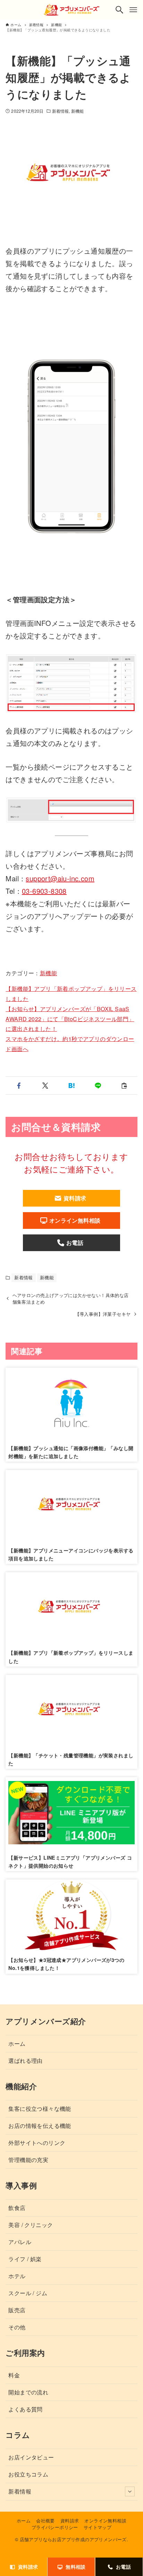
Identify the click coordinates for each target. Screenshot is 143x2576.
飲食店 (17, 2208)
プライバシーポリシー (55, 2527)
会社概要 (45, 2521)
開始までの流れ (28, 2392)
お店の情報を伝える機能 (40, 2126)
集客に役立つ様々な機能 (40, 2109)
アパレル (20, 2242)
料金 (14, 2375)
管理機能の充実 (28, 2160)
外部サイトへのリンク (37, 2143)
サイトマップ (98, 2527)
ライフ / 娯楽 (25, 2259)
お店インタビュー (31, 2457)
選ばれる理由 (25, 2061)
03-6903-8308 (44, 891)
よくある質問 (25, 2409)
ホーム (17, 2044)
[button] (19, 1086)
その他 (17, 2327)
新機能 (77, 111)
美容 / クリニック (31, 2225)
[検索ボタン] (119, 10)
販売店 (17, 2310)
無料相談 (76, 2567)
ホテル (17, 2276)
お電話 (123, 2567)
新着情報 (60, 111)
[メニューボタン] (133, 10)
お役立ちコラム (28, 2474)
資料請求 (70, 2521)
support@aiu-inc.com (60, 878)
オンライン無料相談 (105, 2521)
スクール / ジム (28, 2293)
